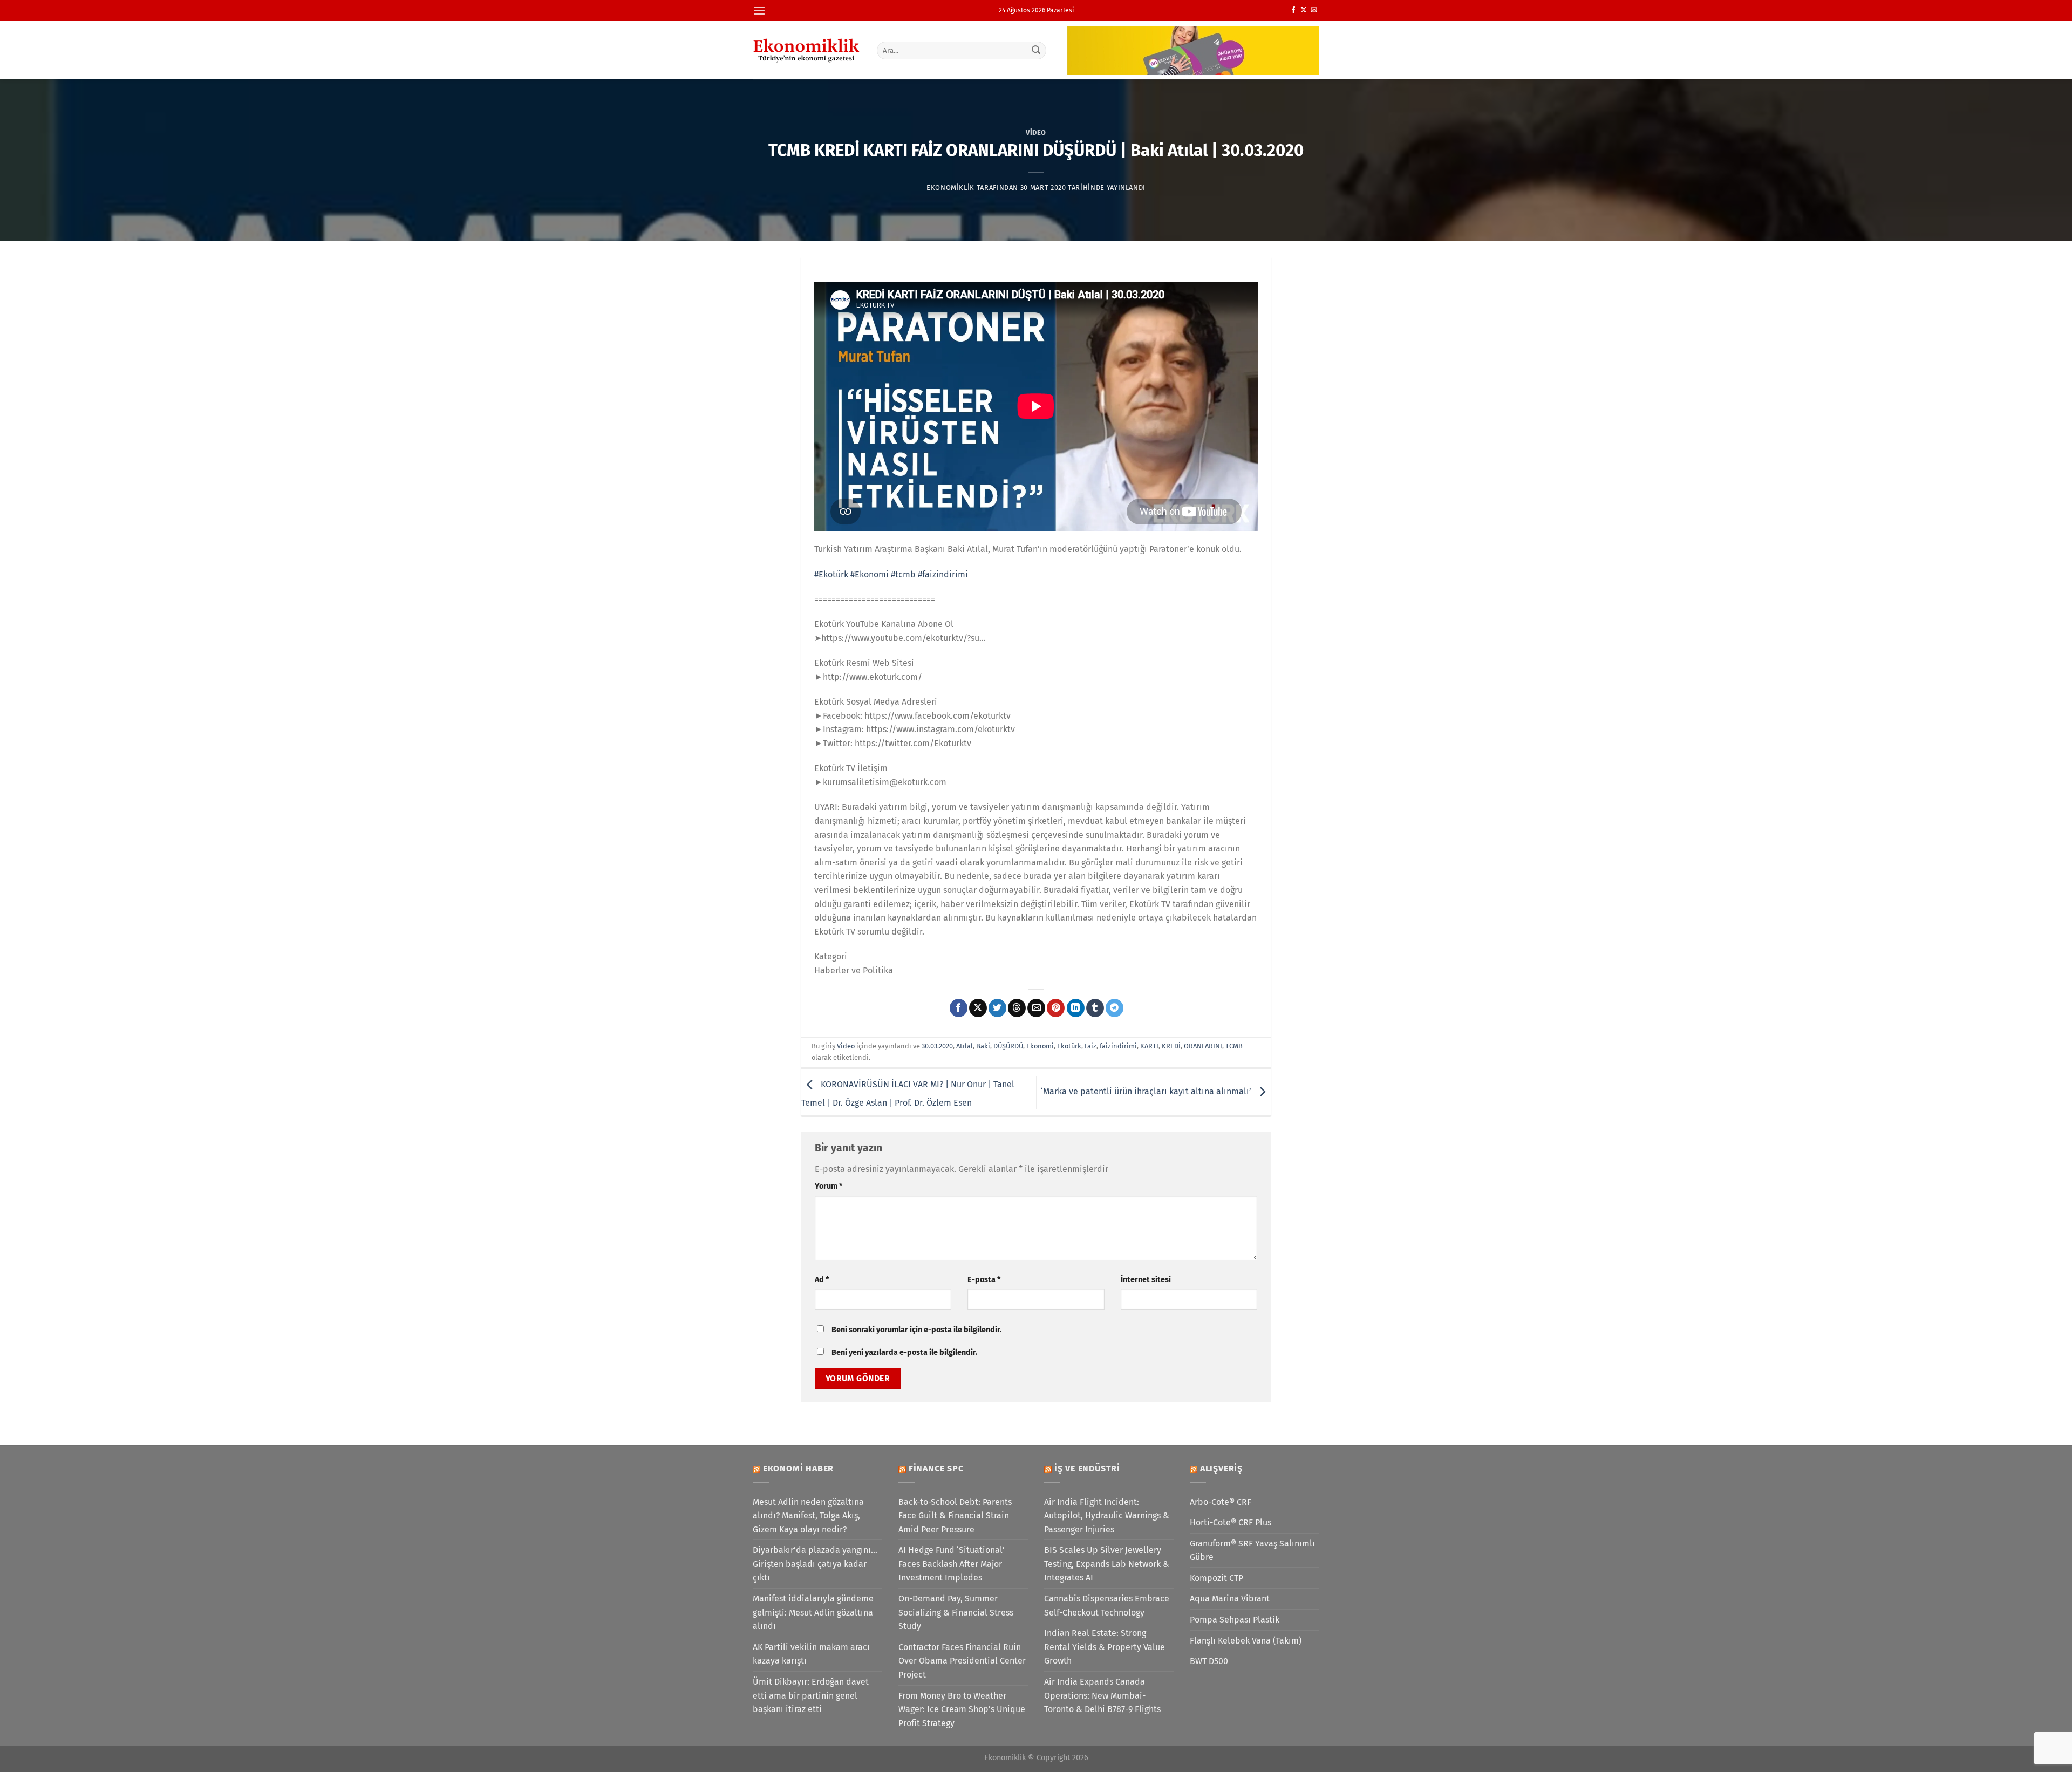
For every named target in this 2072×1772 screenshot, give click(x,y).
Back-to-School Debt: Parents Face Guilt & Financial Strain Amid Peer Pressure (955, 1516)
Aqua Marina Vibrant (1230, 1599)
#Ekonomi (870, 574)
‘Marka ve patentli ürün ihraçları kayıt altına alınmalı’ (1147, 1091)
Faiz (1090, 1046)
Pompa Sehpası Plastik (1235, 1620)
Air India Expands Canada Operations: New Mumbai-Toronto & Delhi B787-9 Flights (1102, 1695)
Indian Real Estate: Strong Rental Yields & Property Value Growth (1105, 1647)
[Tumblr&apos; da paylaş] (1095, 1008)
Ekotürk (1069, 1046)
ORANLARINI (1203, 1046)
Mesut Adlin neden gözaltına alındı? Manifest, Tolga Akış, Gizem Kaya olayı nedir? (808, 1516)
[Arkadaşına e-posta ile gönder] (1036, 1008)
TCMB (1234, 1046)
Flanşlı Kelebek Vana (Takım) (1246, 1641)
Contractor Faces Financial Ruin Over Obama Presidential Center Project (962, 1661)
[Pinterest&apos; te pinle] (1056, 1008)
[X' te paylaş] (978, 1008)
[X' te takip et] (1304, 10)
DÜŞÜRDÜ (1008, 1046)
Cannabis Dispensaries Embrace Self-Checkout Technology (1107, 1606)
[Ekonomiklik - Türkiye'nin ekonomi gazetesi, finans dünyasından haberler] (807, 50)
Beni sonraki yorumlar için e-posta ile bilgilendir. (916, 1330)
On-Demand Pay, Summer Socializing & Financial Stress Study (956, 1612)
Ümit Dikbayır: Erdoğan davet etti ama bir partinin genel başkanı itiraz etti (811, 1695)
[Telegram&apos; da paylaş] (1115, 1008)
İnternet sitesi (1146, 1280)
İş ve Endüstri (1087, 1468)
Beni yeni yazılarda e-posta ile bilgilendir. (904, 1352)
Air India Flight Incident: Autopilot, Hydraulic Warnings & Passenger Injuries (1107, 1516)
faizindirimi (1118, 1046)
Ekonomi (1040, 1046)
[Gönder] (1037, 50)
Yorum (829, 1186)
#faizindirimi (943, 574)
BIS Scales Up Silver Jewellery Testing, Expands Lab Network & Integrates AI (1107, 1564)
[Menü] (759, 11)
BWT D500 (1209, 1661)
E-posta (984, 1280)
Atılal (965, 1046)
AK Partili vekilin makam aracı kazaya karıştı (811, 1654)
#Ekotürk (831, 574)
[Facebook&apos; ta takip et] (1293, 10)
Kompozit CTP (1216, 1578)
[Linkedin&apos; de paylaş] (1076, 1008)
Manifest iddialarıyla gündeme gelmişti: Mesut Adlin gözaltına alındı (813, 1612)
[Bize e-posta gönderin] (1314, 10)
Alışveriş (1221, 1468)
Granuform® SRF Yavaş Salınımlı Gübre (1252, 1550)
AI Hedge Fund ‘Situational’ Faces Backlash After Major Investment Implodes (952, 1564)
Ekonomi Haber (798, 1468)
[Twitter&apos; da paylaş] (997, 1008)
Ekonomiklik (950, 188)
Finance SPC (936, 1468)
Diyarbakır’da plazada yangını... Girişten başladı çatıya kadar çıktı (815, 1564)
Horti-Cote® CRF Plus (1231, 1522)
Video (1036, 132)
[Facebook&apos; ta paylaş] (959, 1008)
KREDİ (1171, 1046)
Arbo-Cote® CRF (1221, 1502)
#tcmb (903, 574)
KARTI (1149, 1046)
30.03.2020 (937, 1046)
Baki (983, 1046)
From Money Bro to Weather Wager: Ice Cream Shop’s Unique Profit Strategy (962, 1709)
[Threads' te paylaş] (1017, 1008)
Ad (822, 1280)
